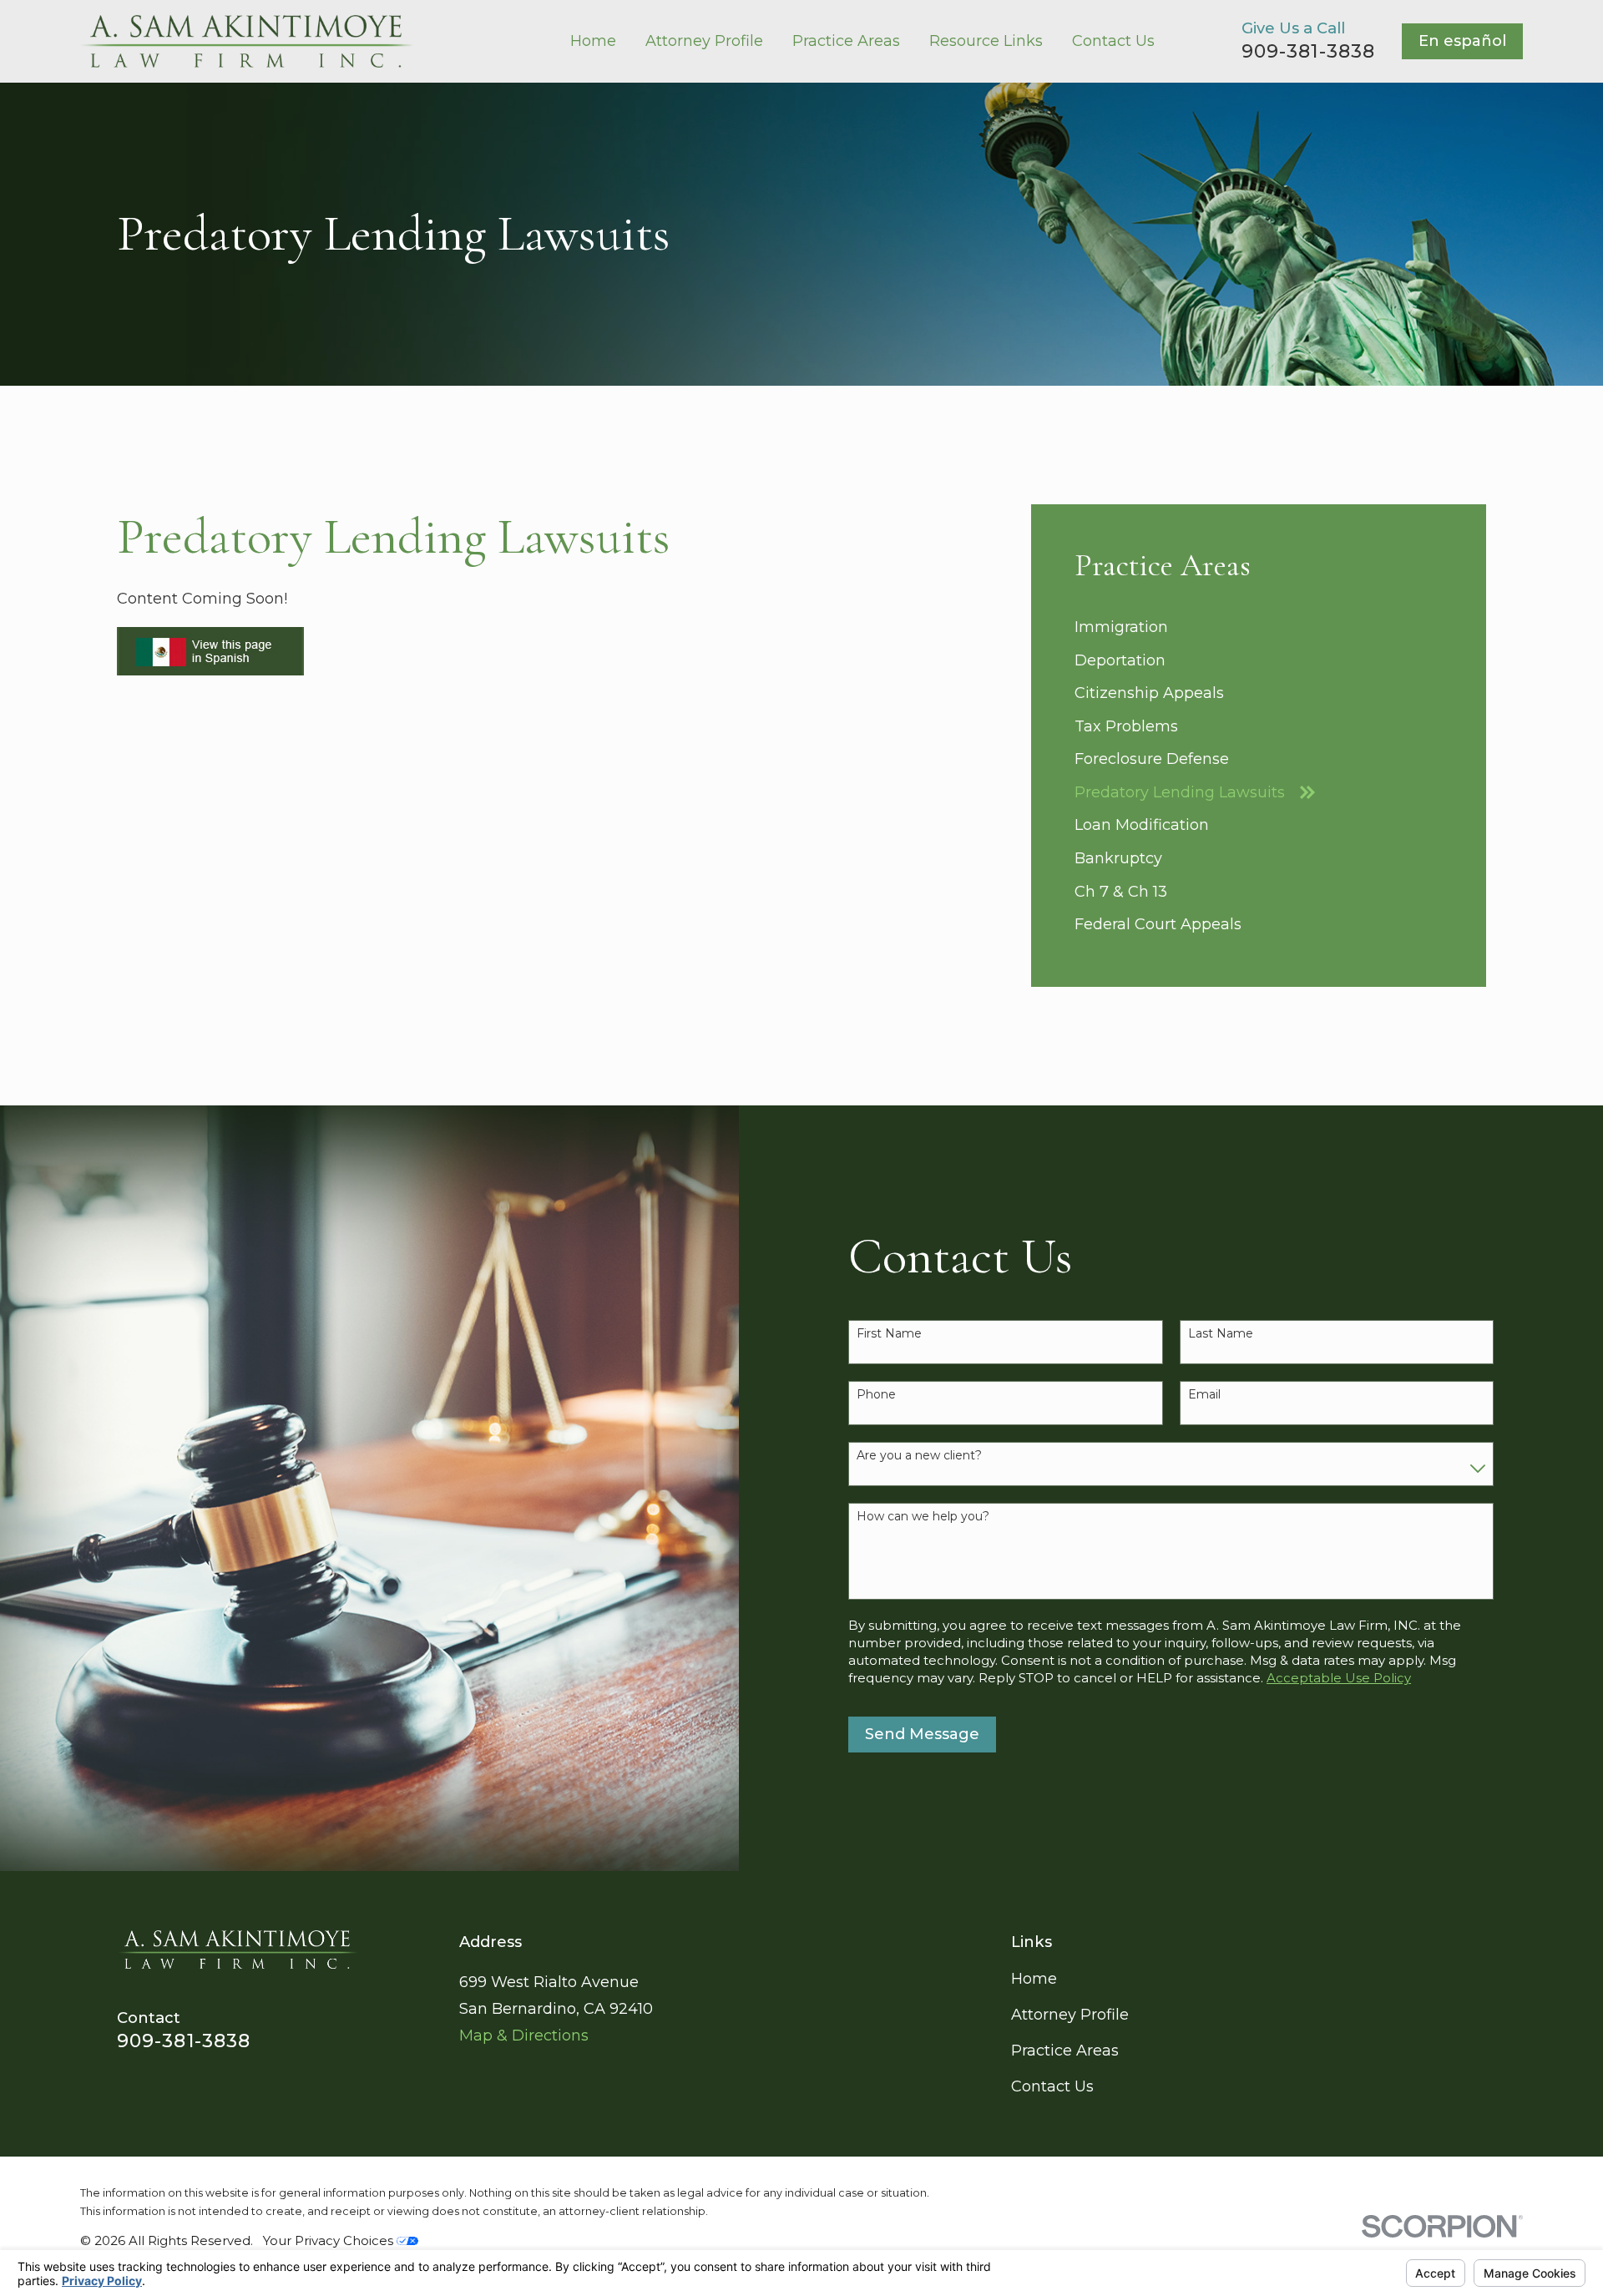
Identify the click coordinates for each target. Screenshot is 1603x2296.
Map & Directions (524, 2036)
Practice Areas (1065, 2051)
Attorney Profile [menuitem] (704, 41)
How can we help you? (923, 1517)
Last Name (1221, 1334)
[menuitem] (1259, 628)
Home (1034, 1979)
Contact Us (1052, 2086)
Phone (876, 1395)
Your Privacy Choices (330, 2240)
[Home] (246, 41)
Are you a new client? (919, 1456)
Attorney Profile (1070, 2015)
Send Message (922, 1734)
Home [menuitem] (593, 41)
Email (1204, 1395)
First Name (889, 1334)
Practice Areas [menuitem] (846, 41)
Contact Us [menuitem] (1113, 41)
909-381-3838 (1308, 51)
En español (1462, 41)
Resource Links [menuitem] (986, 41)
